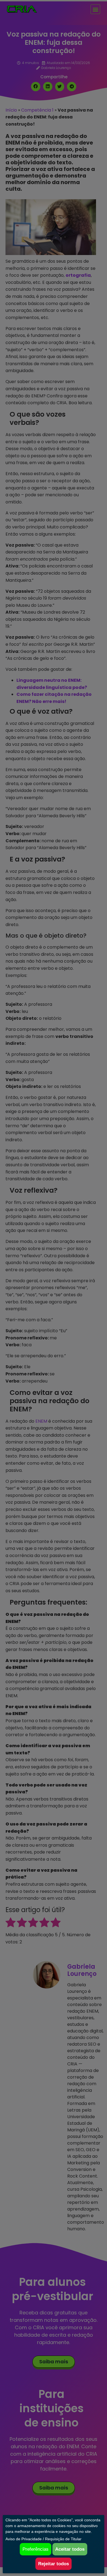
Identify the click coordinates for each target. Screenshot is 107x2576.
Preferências (36, 2549)
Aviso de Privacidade (24, 2539)
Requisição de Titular (63, 2539)
